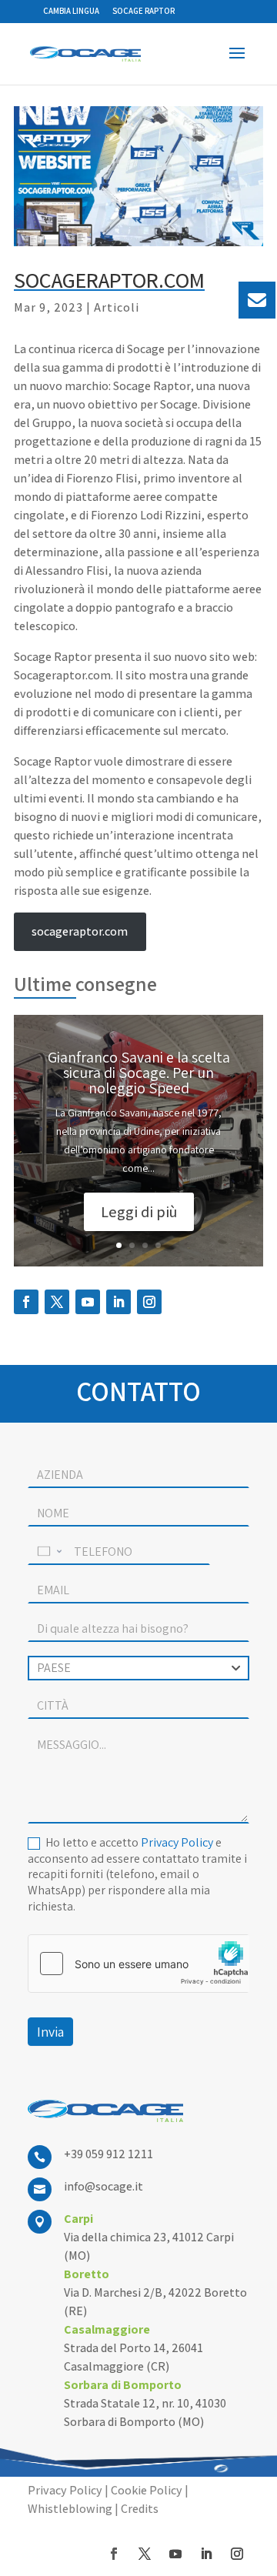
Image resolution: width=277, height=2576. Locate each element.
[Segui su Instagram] (149, 1302)
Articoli (117, 307)
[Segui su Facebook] (26, 1302)
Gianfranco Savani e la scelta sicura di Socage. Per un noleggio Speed (139, 1073)
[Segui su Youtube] (88, 1302)
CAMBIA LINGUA (71, 11)
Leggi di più (139, 1212)
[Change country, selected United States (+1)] (48, 1552)
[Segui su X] (57, 1302)
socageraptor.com (80, 931)
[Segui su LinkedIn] (118, 1302)
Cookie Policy (147, 2490)
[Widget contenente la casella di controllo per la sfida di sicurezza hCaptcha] (138, 1964)
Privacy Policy (177, 1842)
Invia (50, 2032)
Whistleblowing (70, 2509)
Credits (140, 2509)
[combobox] (138, 1668)
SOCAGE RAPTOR (144, 11)
